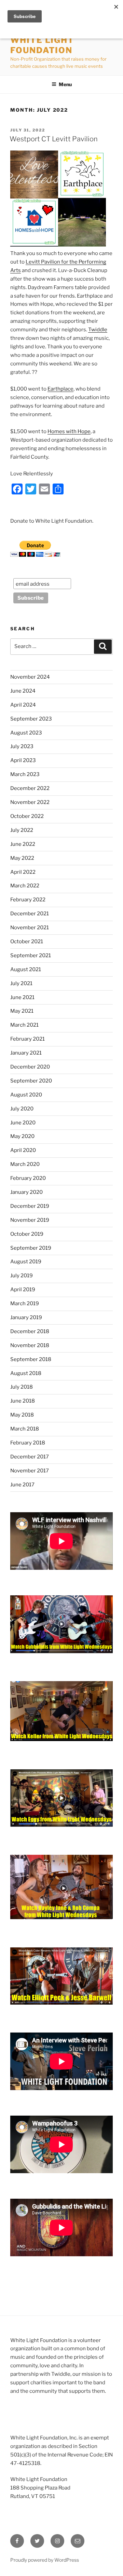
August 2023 (26, 733)
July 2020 (22, 1109)
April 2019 (23, 1290)
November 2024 (30, 677)
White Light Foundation (42, 45)
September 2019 (31, 1248)
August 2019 (26, 1262)
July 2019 (22, 1276)
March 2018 (25, 1429)
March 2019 (25, 1303)
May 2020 (22, 1136)
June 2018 (23, 1401)
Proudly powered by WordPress (45, 2560)
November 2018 (30, 1345)
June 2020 (23, 1123)
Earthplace (60, 389)
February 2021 (28, 1039)
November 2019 (30, 1220)
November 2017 (30, 1471)
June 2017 (22, 1485)
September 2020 (31, 1081)
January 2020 (26, 1192)
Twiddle (98, 330)
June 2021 (22, 997)
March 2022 (25, 886)
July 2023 (22, 746)
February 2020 (28, 1178)
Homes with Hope (69, 431)
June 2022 (23, 844)
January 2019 (26, 1317)
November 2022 (30, 802)
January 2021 (26, 1053)
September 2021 (31, 955)
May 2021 (22, 1011)
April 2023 (23, 760)
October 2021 (27, 942)
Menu (65, 84)
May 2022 (22, 858)
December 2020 (30, 1067)
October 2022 (27, 816)
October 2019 (27, 1234)
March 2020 (25, 1164)
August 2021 (26, 969)
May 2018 (22, 1415)
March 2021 (24, 1025)
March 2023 (25, 774)
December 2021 (30, 914)
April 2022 (23, 872)
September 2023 (31, 719)
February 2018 (28, 1443)
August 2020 (26, 1095)
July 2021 (21, 983)
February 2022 (28, 900)
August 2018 (26, 1373)
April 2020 (23, 1150)
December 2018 (30, 1331)
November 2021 (30, 928)
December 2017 (30, 1457)
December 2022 (30, 788)
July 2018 (22, 1387)
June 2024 (23, 691)
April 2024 (23, 705)
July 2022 (22, 830)
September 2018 (31, 1359)
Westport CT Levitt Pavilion (54, 139)
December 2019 (30, 1206)
